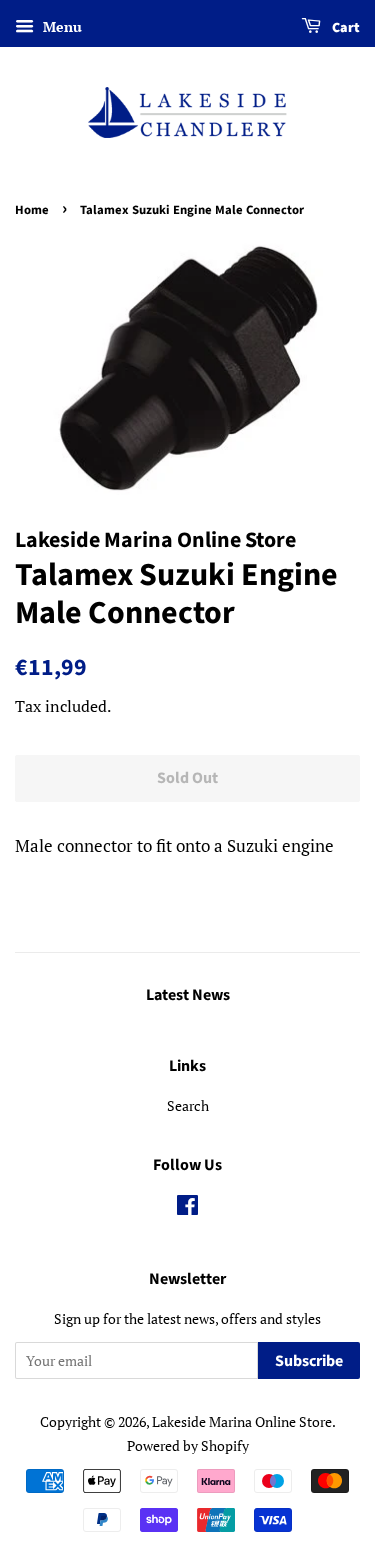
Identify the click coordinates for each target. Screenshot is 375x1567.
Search (188, 1105)
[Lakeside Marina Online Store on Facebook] (187, 1208)
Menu (60, 26)
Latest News (188, 995)
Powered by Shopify (188, 1445)
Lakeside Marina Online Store (242, 1421)
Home (32, 210)
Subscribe (309, 1361)
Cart (344, 28)
